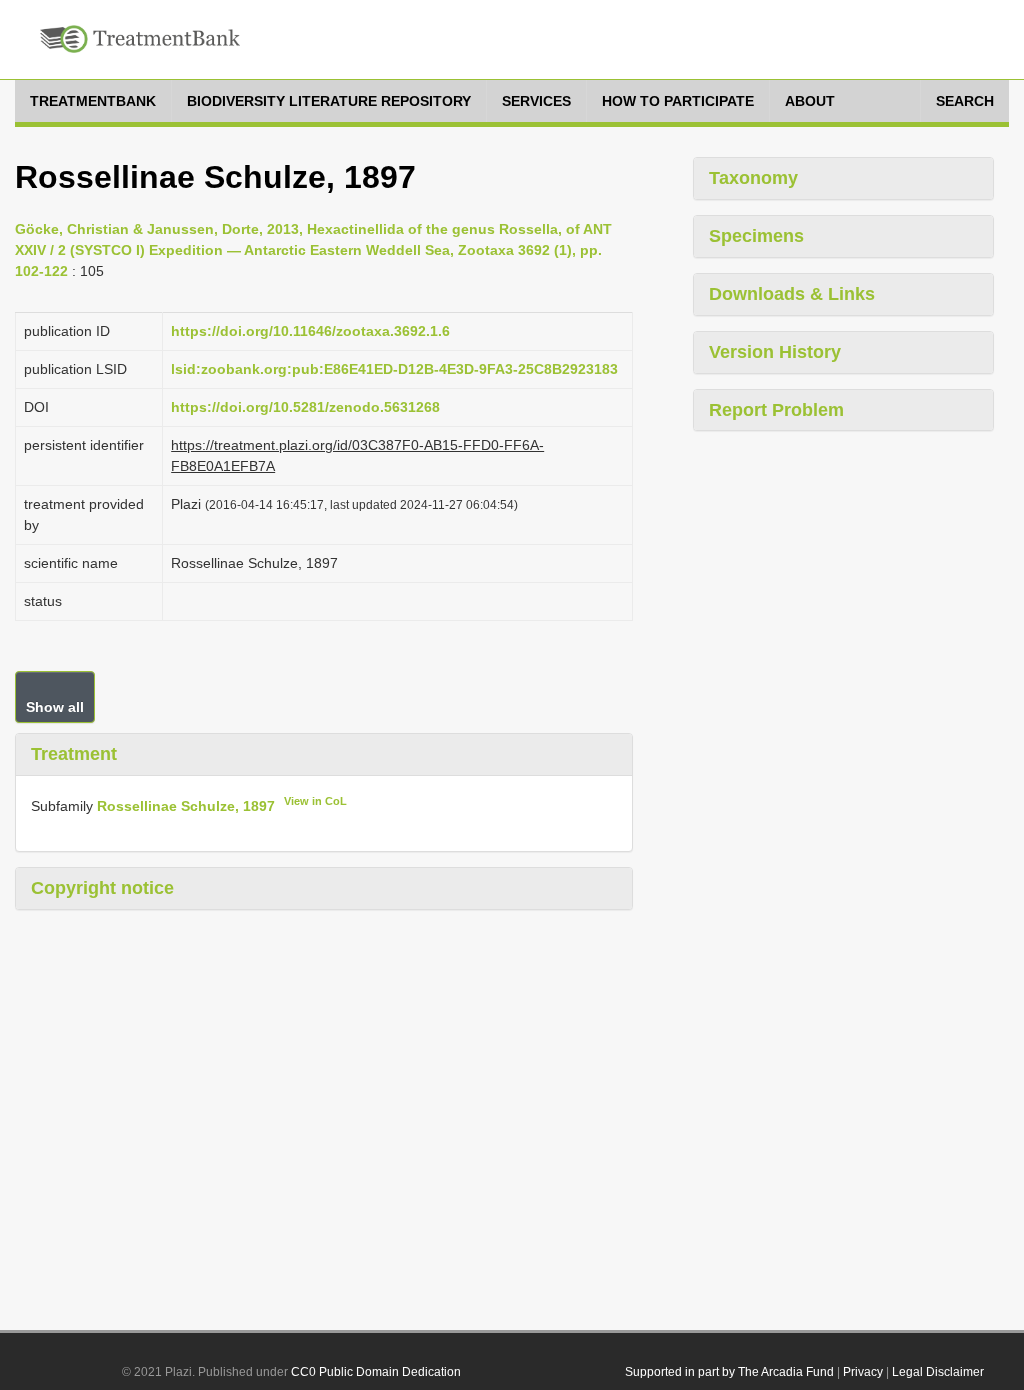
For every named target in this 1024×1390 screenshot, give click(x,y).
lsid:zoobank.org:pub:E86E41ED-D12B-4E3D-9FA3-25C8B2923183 (394, 369)
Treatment (74, 754)
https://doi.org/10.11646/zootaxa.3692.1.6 (310, 331)
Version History (775, 352)
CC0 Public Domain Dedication (376, 1372)
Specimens (756, 236)
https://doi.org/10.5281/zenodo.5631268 (305, 407)
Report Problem (776, 410)
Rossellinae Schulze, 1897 (186, 805)
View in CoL (315, 801)
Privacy (863, 1372)
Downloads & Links (792, 294)
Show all (55, 707)
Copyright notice (102, 888)
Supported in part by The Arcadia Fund (729, 1372)
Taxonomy (753, 178)
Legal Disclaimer (938, 1372)
